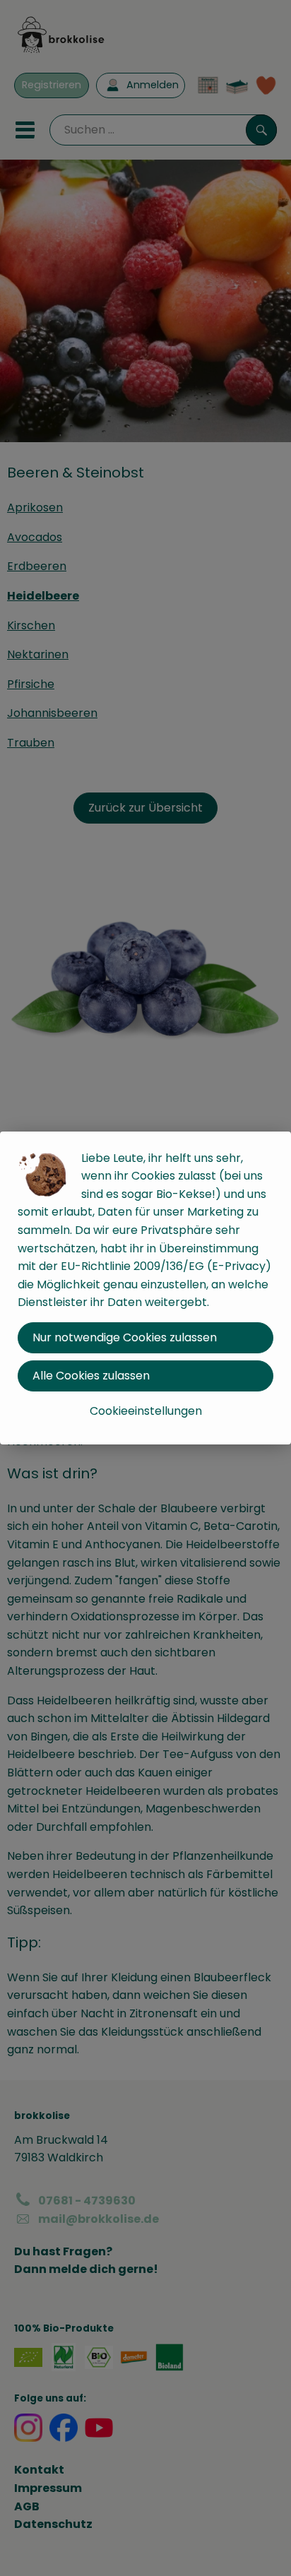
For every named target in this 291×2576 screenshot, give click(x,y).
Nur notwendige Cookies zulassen (125, 1337)
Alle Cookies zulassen (91, 1376)
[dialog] (145, 1288)
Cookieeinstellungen (146, 1411)
